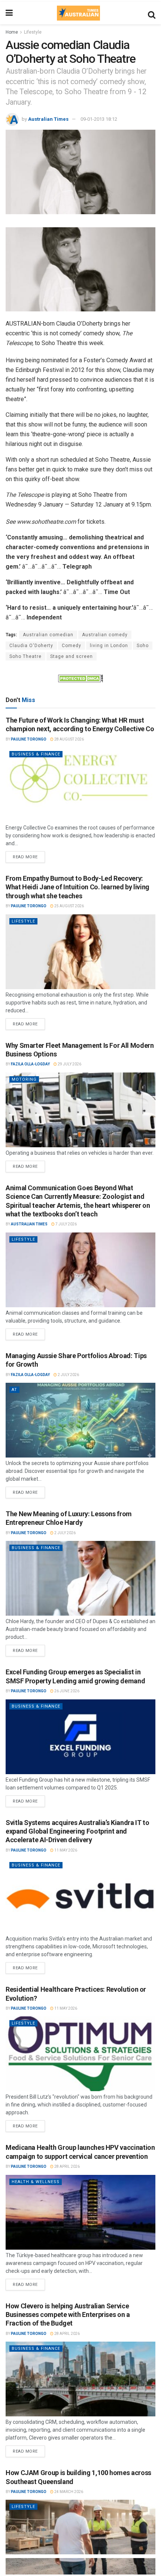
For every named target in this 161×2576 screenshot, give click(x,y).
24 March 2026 (68, 2492)
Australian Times (48, 119)
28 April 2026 (67, 2166)
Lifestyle (33, 32)
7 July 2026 (66, 1224)
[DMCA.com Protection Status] (80, 678)
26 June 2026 (66, 1691)
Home (12, 32)
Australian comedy (105, 635)
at (14, 1390)
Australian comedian (48, 635)
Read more (29, 855)
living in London (109, 646)
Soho (143, 646)
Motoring (24, 1079)
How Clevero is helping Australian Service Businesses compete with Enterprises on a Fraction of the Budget (68, 2315)
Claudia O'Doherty (31, 646)
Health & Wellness (36, 2182)
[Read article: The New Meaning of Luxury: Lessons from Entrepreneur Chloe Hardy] (80, 1578)
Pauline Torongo (29, 739)
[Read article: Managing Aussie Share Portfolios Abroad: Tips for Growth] (80, 1420)
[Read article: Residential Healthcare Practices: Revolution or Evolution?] (80, 2054)
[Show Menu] (9, 13)
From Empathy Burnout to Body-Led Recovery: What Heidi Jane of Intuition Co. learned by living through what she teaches (78, 887)
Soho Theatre (25, 656)
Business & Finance (36, 754)
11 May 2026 (65, 1850)
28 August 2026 (69, 739)
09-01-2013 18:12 (99, 119)
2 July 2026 (68, 1375)
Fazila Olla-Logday (30, 1064)
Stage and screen (72, 656)
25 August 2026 (69, 906)
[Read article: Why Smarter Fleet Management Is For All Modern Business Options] (80, 1110)
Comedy (72, 646)
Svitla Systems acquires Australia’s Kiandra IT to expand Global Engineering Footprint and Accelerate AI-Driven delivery (77, 1831)
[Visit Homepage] (78, 13)
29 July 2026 (69, 1064)
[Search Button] (152, 13)
